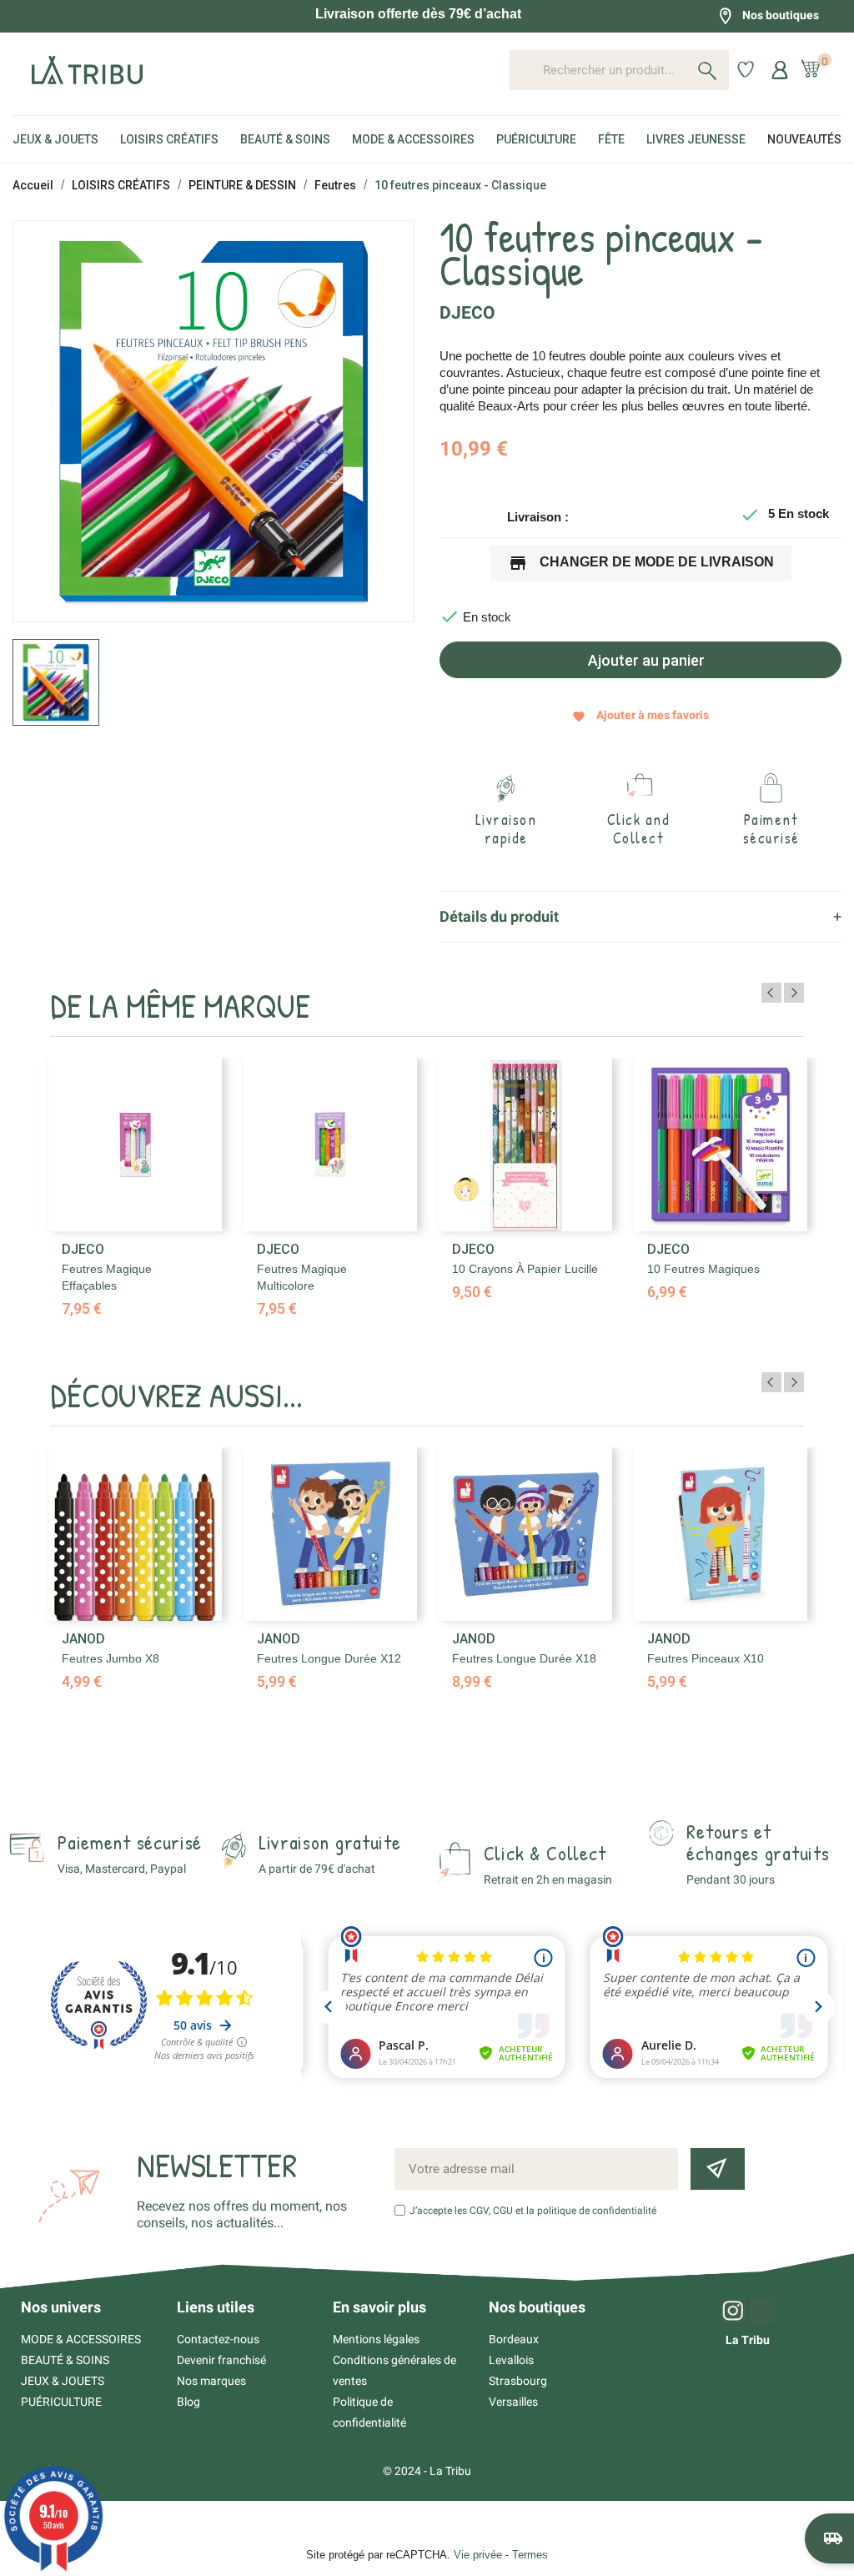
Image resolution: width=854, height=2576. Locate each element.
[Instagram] (733, 2311)
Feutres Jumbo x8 (111, 1658)
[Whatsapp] (762, 2311)
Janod (83, 1639)
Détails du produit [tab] (499, 916)
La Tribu (748, 2340)
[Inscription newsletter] (717, 2169)
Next (794, 993)
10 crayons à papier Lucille (525, 1269)
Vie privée (478, 2555)
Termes (530, 2555)
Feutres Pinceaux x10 (706, 1658)
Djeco (467, 313)
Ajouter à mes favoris (640, 715)
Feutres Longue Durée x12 (329, 1658)
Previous (771, 993)
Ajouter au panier (645, 660)
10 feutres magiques (703, 1269)
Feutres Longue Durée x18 (524, 1658)
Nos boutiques (781, 15)
